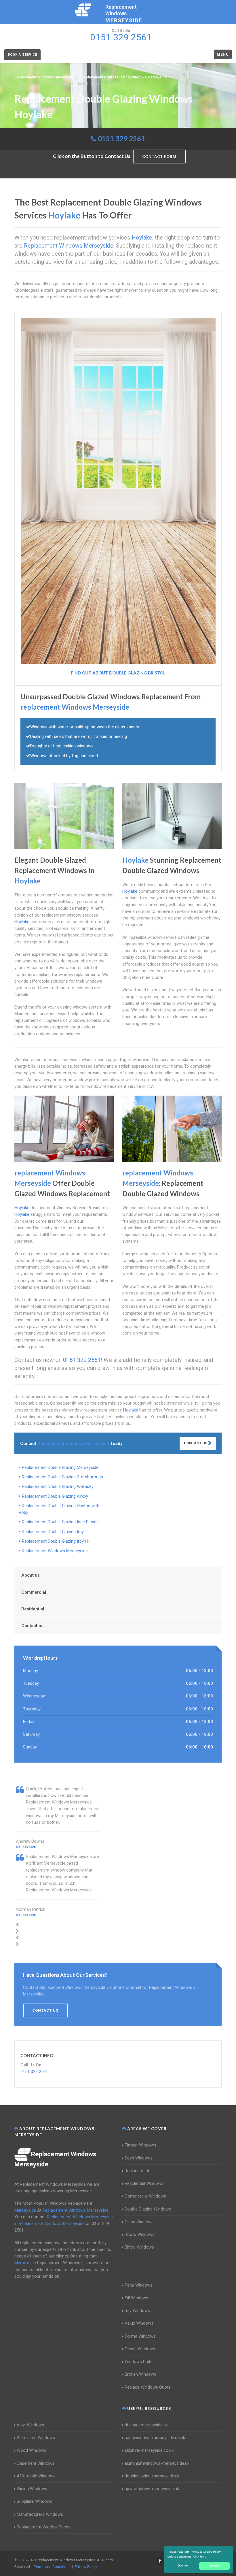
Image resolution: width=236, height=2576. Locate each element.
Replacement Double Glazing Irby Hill (56, 1541)
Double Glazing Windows (148, 2209)
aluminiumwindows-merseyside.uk (157, 2463)
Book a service (22, 55)
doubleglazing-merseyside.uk (152, 2476)
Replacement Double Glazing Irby (53, 1532)
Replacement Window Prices (44, 2527)
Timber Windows (140, 2145)
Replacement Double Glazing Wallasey (58, 1486)
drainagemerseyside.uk (146, 2425)
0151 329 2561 (121, 138)
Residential (33, 1609)
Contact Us (196, 1443)
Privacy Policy (86, 2567)
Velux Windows (139, 2323)
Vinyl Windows (30, 2425)
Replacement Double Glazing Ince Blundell (61, 1522)
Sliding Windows (32, 2489)
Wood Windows (32, 2450)
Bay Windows (137, 2311)
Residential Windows (144, 2183)
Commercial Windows (145, 2196)
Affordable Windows (36, 2476)
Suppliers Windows (35, 2501)
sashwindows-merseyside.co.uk (155, 2438)
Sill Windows (136, 2298)
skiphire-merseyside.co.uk (149, 2450)
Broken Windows (140, 2374)
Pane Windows (139, 2285)
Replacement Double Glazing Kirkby (55, 1496)
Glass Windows (139, 2222)
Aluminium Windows (36, 2438)
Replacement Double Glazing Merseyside (60, 1467)
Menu (223, 54)
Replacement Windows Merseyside (55, 1551)
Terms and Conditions (52, 2567)
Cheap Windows (140, 2349)
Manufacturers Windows (40, 2514)
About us (31, 1575)
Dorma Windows (140, 2336)
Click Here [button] (200, 2557)
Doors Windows (140, 2234)
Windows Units (139, 2362)
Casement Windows (36, 2463)
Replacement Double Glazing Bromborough (62, 1477)
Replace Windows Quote (148, 2387)
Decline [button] (183, 2566)
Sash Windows (139, 2158)
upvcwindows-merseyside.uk (152, 2489)
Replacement (137, 2171)
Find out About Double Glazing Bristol (118, 673)
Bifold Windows (139, 2247)
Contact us (32, 1626)
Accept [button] (215, 2566)
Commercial (34, 1592)
